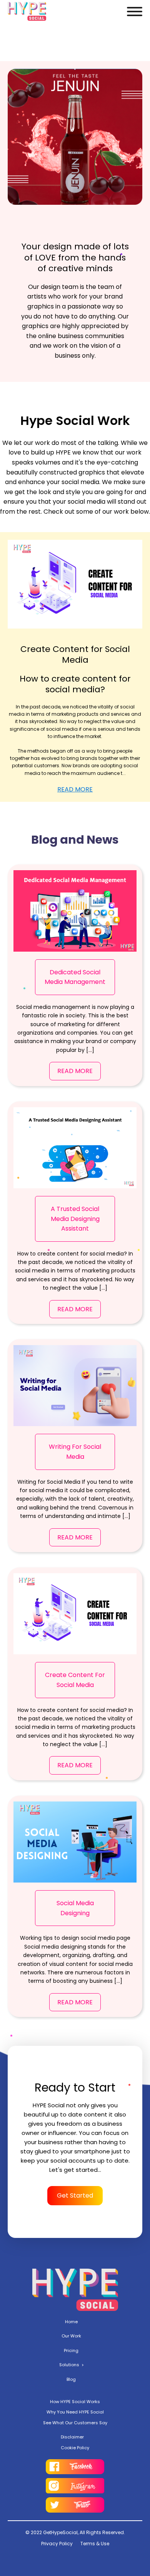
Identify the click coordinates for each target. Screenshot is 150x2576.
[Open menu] (135, 12)
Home (71, 2322)
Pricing (71, 2350)
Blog (71, 2379)
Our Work (71, 2336)
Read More (75, 789)
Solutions (69, 2365)
